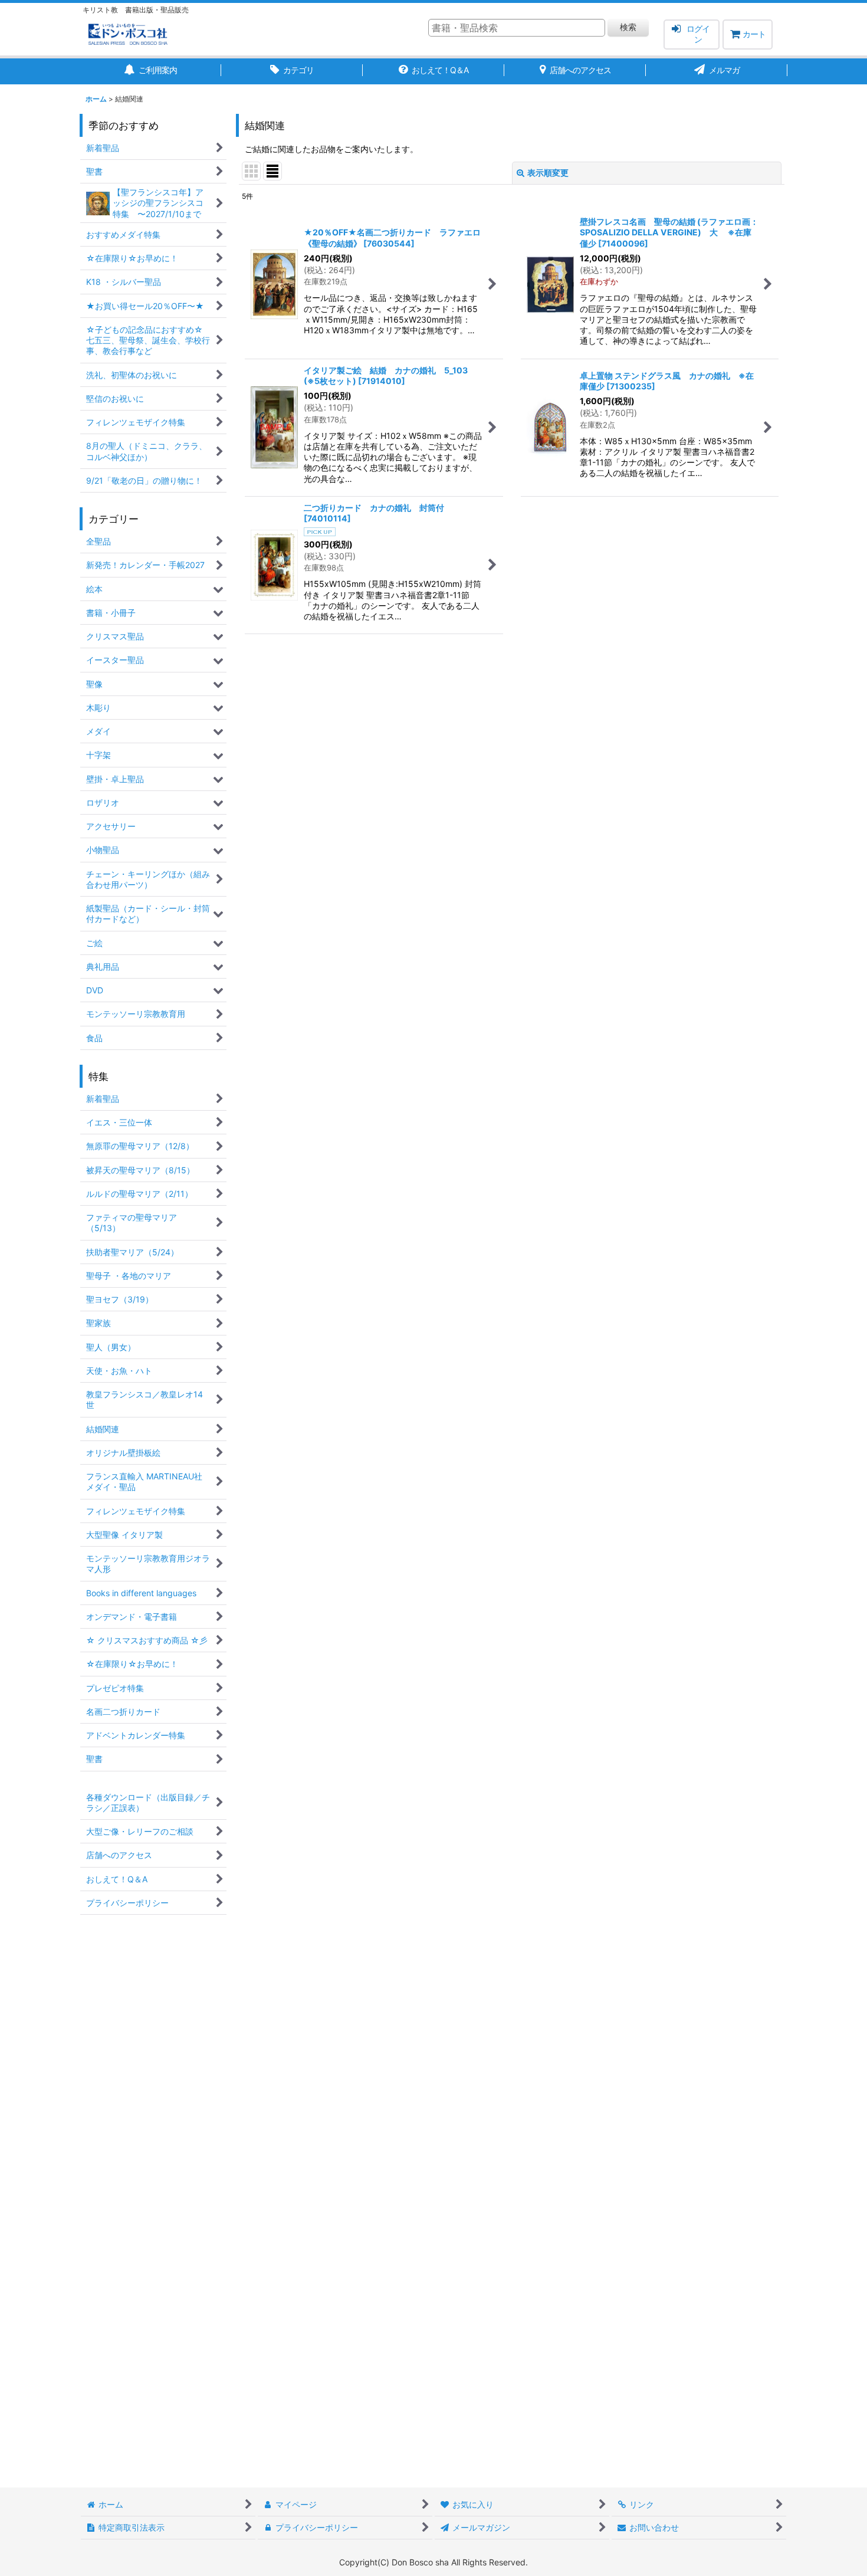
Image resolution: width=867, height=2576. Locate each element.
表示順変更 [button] (548, 173)
